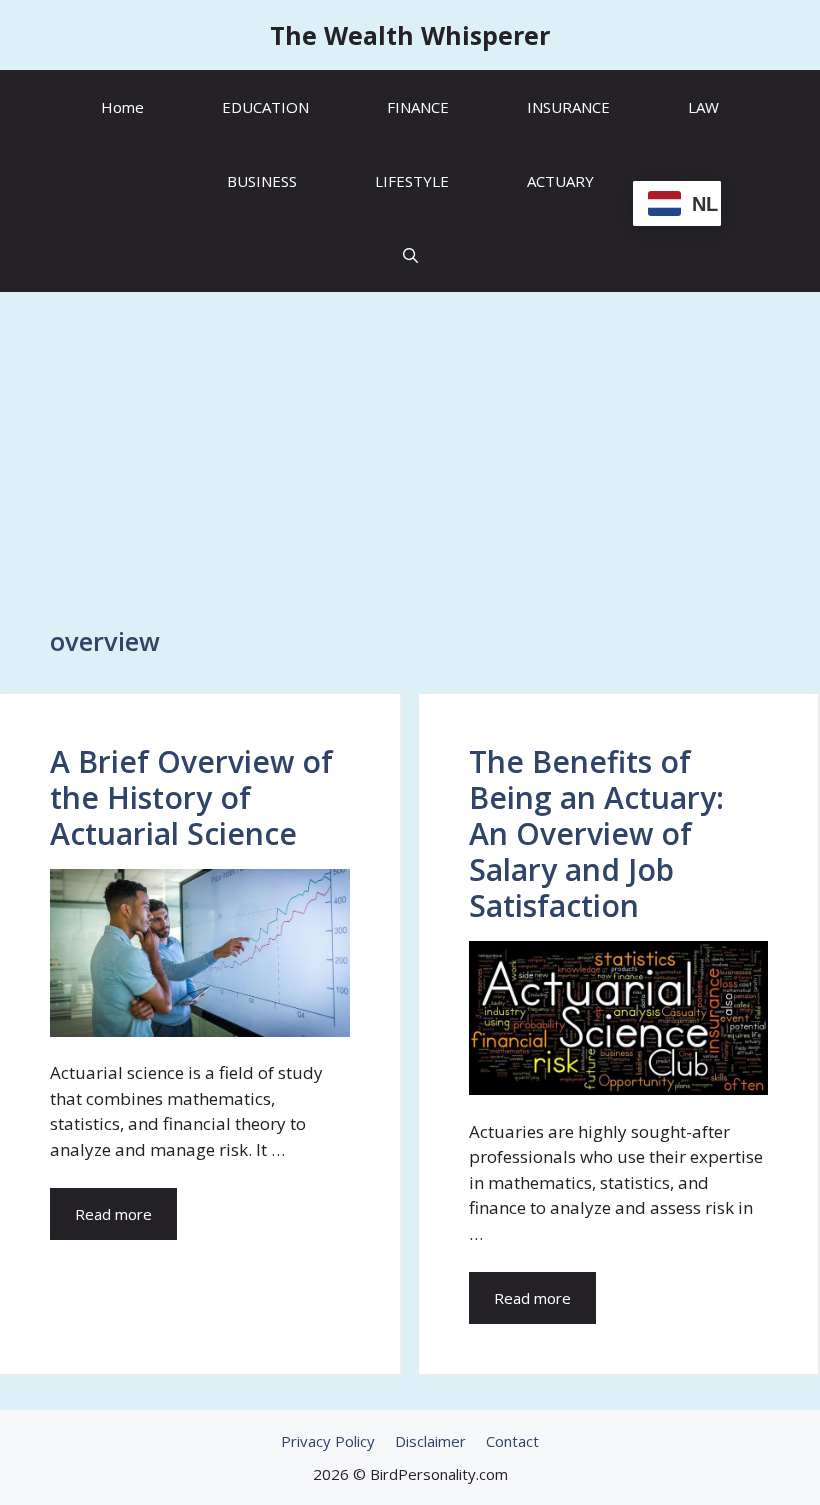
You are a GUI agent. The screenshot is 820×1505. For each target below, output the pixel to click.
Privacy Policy (328, 1441)
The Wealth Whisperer (410, 35)
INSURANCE (568, 107)
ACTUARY (560, 181)
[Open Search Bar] (410, 255)
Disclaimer (430, 1441)
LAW (703, 107)
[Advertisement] (410, 449)
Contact (512, 1441)
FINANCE (418, 107)
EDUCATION (265, 107)
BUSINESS (262, 181)
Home (122, 107)
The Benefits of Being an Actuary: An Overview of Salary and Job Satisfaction (596, 833)
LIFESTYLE (412, 181)
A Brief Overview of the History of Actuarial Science (191, 797)
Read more (113, 1214)
